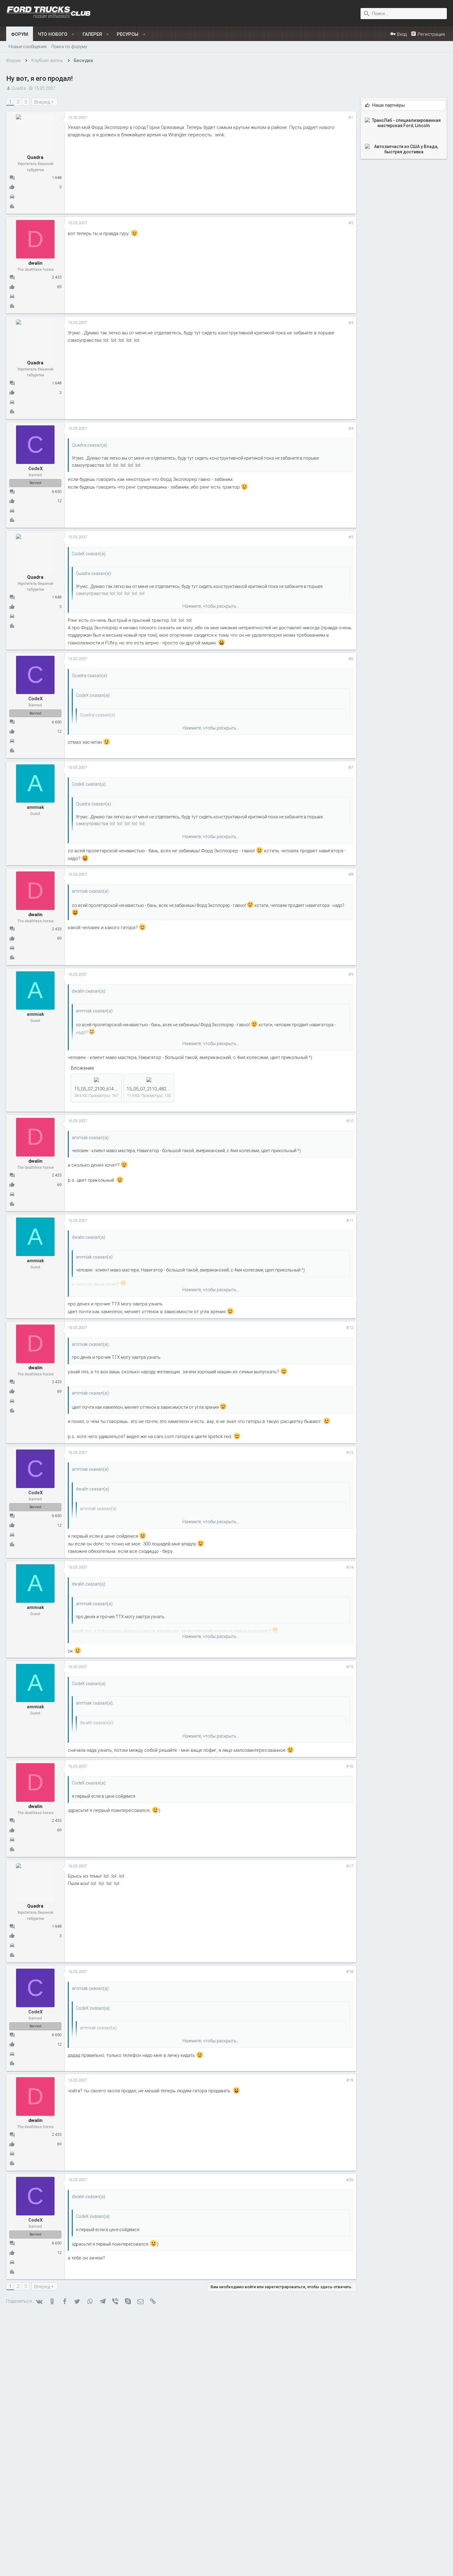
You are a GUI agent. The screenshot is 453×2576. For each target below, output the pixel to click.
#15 (350, 1667)
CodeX (35, 469)
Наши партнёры (389, 105)
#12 (350, 1327)
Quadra (19, 88)
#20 (350, 2180)
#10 (350, 1121)
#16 (350, 1766)
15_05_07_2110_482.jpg (150, 1089)
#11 (350, 1220)
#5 (351, 537)
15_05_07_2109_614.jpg (98, 1089)
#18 (350, 1972)
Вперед (42, 102)
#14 (350, 1567)
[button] (73, 34)
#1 (351, 117)
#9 (351, 974)
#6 (351, 659)
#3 (351, 323)
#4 (351, 428)
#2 (351, 223)
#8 (351, 874)
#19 (350, 2080)
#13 (350, 1452)
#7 (351, 767)
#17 (350, 1866)
